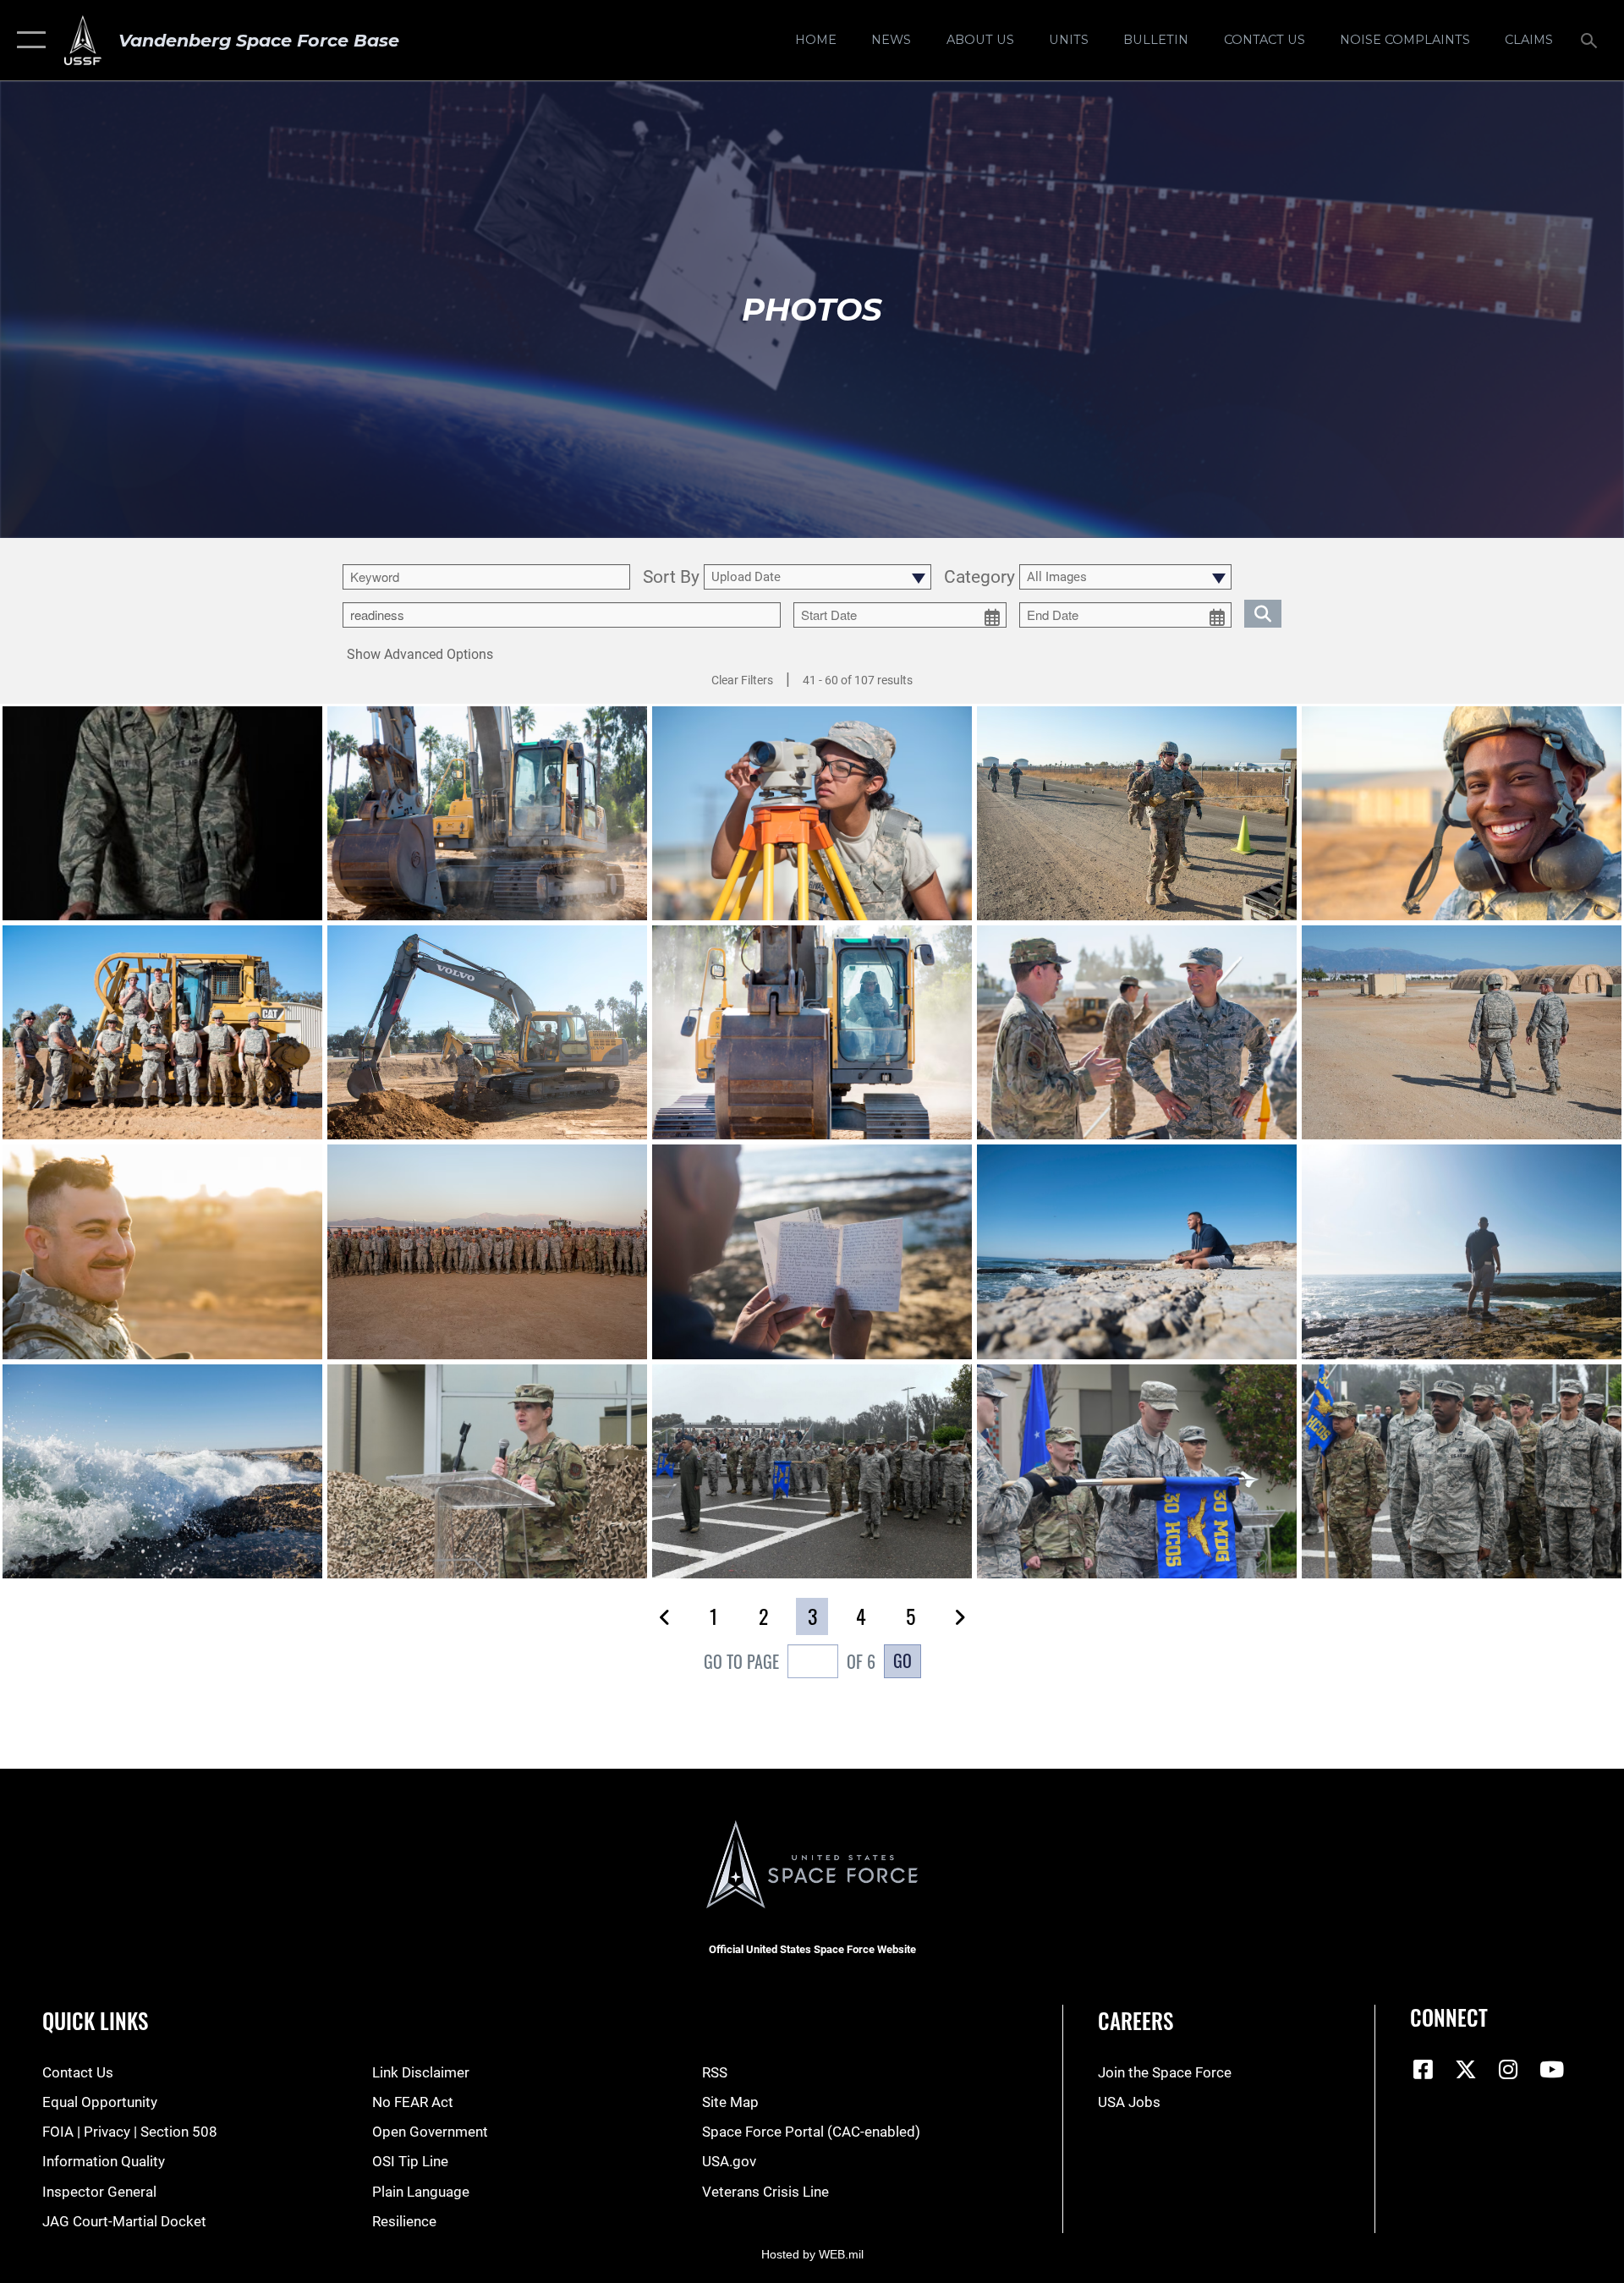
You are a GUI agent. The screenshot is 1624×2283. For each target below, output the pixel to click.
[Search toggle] (1591, 40)
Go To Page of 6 (790, 1661)
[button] (27, 40)
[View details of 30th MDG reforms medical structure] (487, 1471)
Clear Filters (742, 680)
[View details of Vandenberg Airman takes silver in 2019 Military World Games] (162, 813)
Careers (1136, 2020)
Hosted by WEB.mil (812, 2254)
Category (979, 578)
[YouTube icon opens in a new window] (1551, 2069)
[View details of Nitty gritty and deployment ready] (487, 813)
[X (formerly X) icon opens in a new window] (1466, 2069)
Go (903, 1660)
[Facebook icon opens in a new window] (1423, 2069)
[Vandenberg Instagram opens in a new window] (1509, 2069)
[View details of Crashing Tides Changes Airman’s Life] (812, 1251)
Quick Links (95, 2020)
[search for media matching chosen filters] (1263, 614)
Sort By (671, 578)
